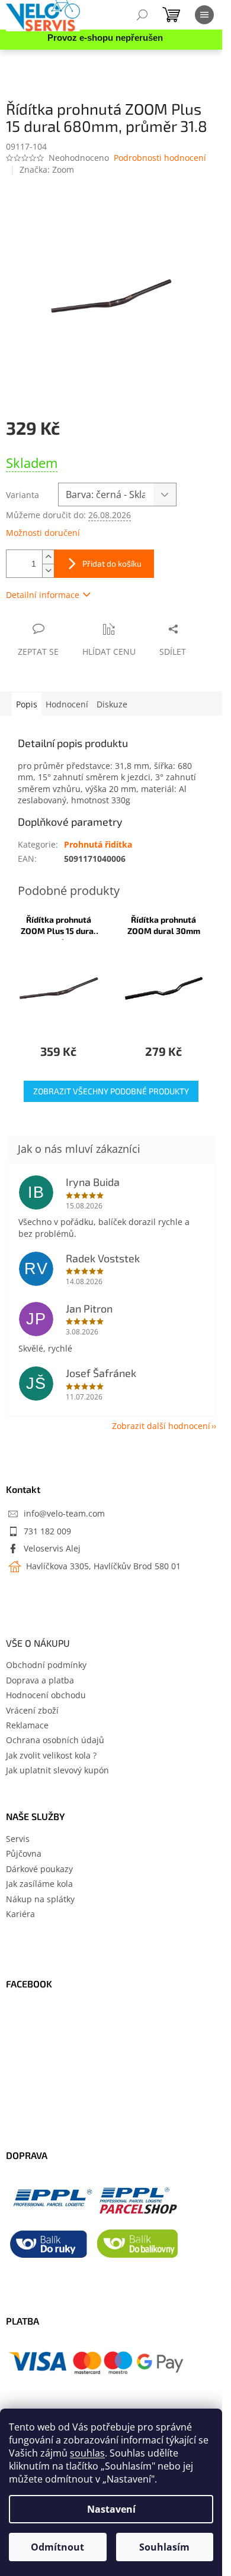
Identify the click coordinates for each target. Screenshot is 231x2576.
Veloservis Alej (52, 1548)
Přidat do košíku (112, 563)
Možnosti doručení (43, 533)
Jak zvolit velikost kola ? (51, 1755)
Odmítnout (57, 2547)
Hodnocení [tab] (67, 704)
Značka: (47, 169)
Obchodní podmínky (46, 1665)
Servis (18, 1839)
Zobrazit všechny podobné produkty (111, 1091)
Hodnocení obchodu (46, 1695)
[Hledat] (142, 15)
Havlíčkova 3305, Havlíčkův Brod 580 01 (102, 1566)
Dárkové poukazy (39, 1869)
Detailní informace (43, 595)
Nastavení (111, 2509)
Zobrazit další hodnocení (161, 1426)
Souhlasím (164, 2547)
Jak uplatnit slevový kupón (57, 1770)
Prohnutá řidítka (98, 844)
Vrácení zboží (32, 1710)
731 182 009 (47, 1531)
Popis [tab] (27, 704)
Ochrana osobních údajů (55, 1740)
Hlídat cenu (109, 652)
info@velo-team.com (64, 1513)
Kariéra (20, 1914)
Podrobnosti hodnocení (160, 158)
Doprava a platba (40, 1680)
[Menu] (204, 15)
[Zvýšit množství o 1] (48, 557)
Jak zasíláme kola (39, 1884)
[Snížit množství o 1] (48, 571)
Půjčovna (24, 1853)
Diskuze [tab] (112, 704)
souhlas (87, 2453)
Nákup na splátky (40, 1899)
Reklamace (27, 1725)
